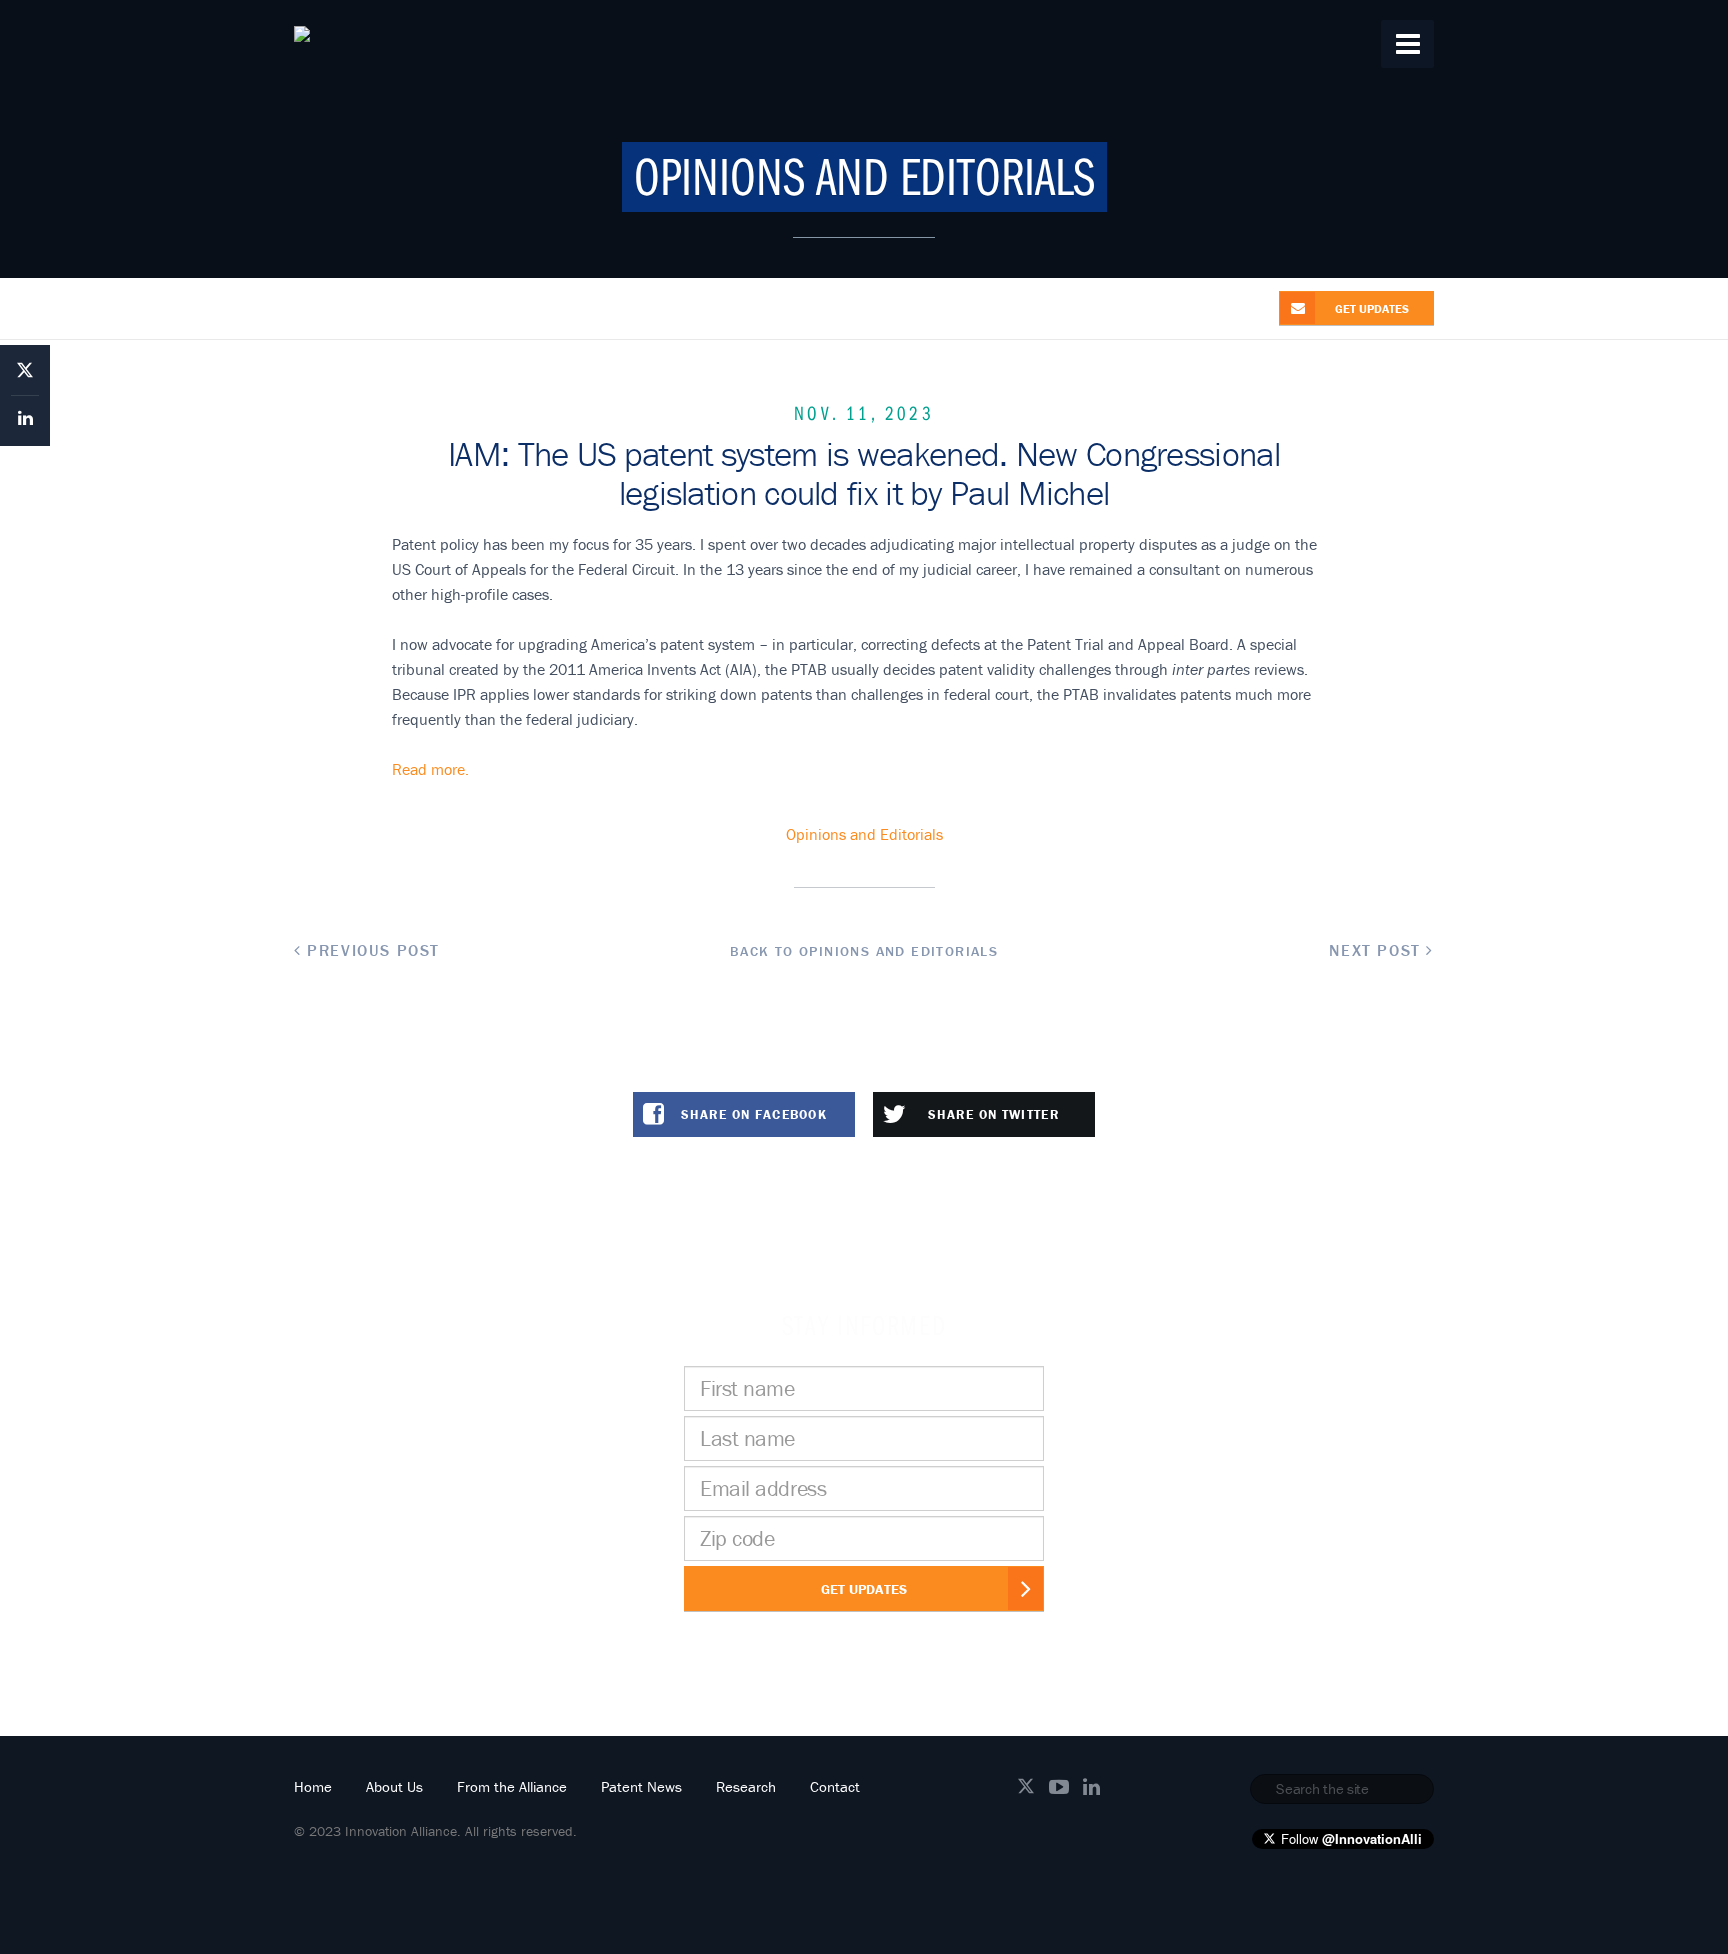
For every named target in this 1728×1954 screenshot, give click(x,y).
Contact (835, 1786)
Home (313, 1786)
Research (746, 1786)
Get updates (1372, 308)
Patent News (641, 1786)
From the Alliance (512, 1786)
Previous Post (371, 950)
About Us (394, 1786)
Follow (1351, 1838)
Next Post (1377, 950)
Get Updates (864, 1589)
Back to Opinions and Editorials (864, 951)
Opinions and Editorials (864, 834)
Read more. (430, 769)
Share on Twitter (994, 1114)
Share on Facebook (754, 1114)
